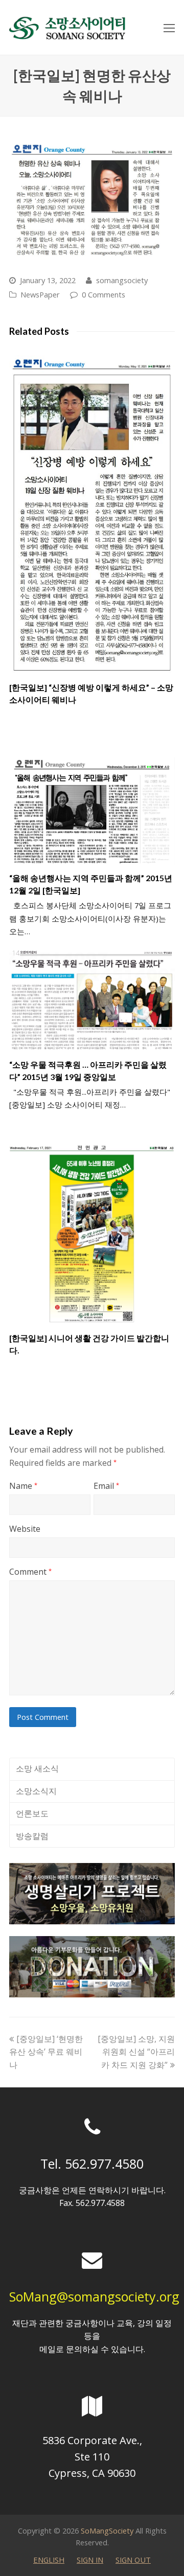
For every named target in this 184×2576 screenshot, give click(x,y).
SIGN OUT (133, 2560)
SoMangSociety (107, 2531)
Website (25, 1529)
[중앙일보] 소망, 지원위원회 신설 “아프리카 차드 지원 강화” (136, 2052)
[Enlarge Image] (92, 201)
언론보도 (32, 1813)
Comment (30, 1572)
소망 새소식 (37, 1768)
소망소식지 (36, 1791)
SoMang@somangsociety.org (94, 2296)
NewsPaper (40, 294)
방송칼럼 (32, 1836)
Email (106, 1486)
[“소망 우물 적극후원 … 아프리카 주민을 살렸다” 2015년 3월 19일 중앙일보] (92, 1000)
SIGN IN (90, 2560)
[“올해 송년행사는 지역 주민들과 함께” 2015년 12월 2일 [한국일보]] (92, 811)
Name (23, 1486)
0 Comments (103, 294)
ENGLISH (49, 2560)
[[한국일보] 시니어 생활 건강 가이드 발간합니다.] (92, 1230)
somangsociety (122, 280)
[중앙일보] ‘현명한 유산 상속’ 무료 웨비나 (46, 2052)
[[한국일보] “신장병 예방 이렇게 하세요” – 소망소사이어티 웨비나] (92, 512)
